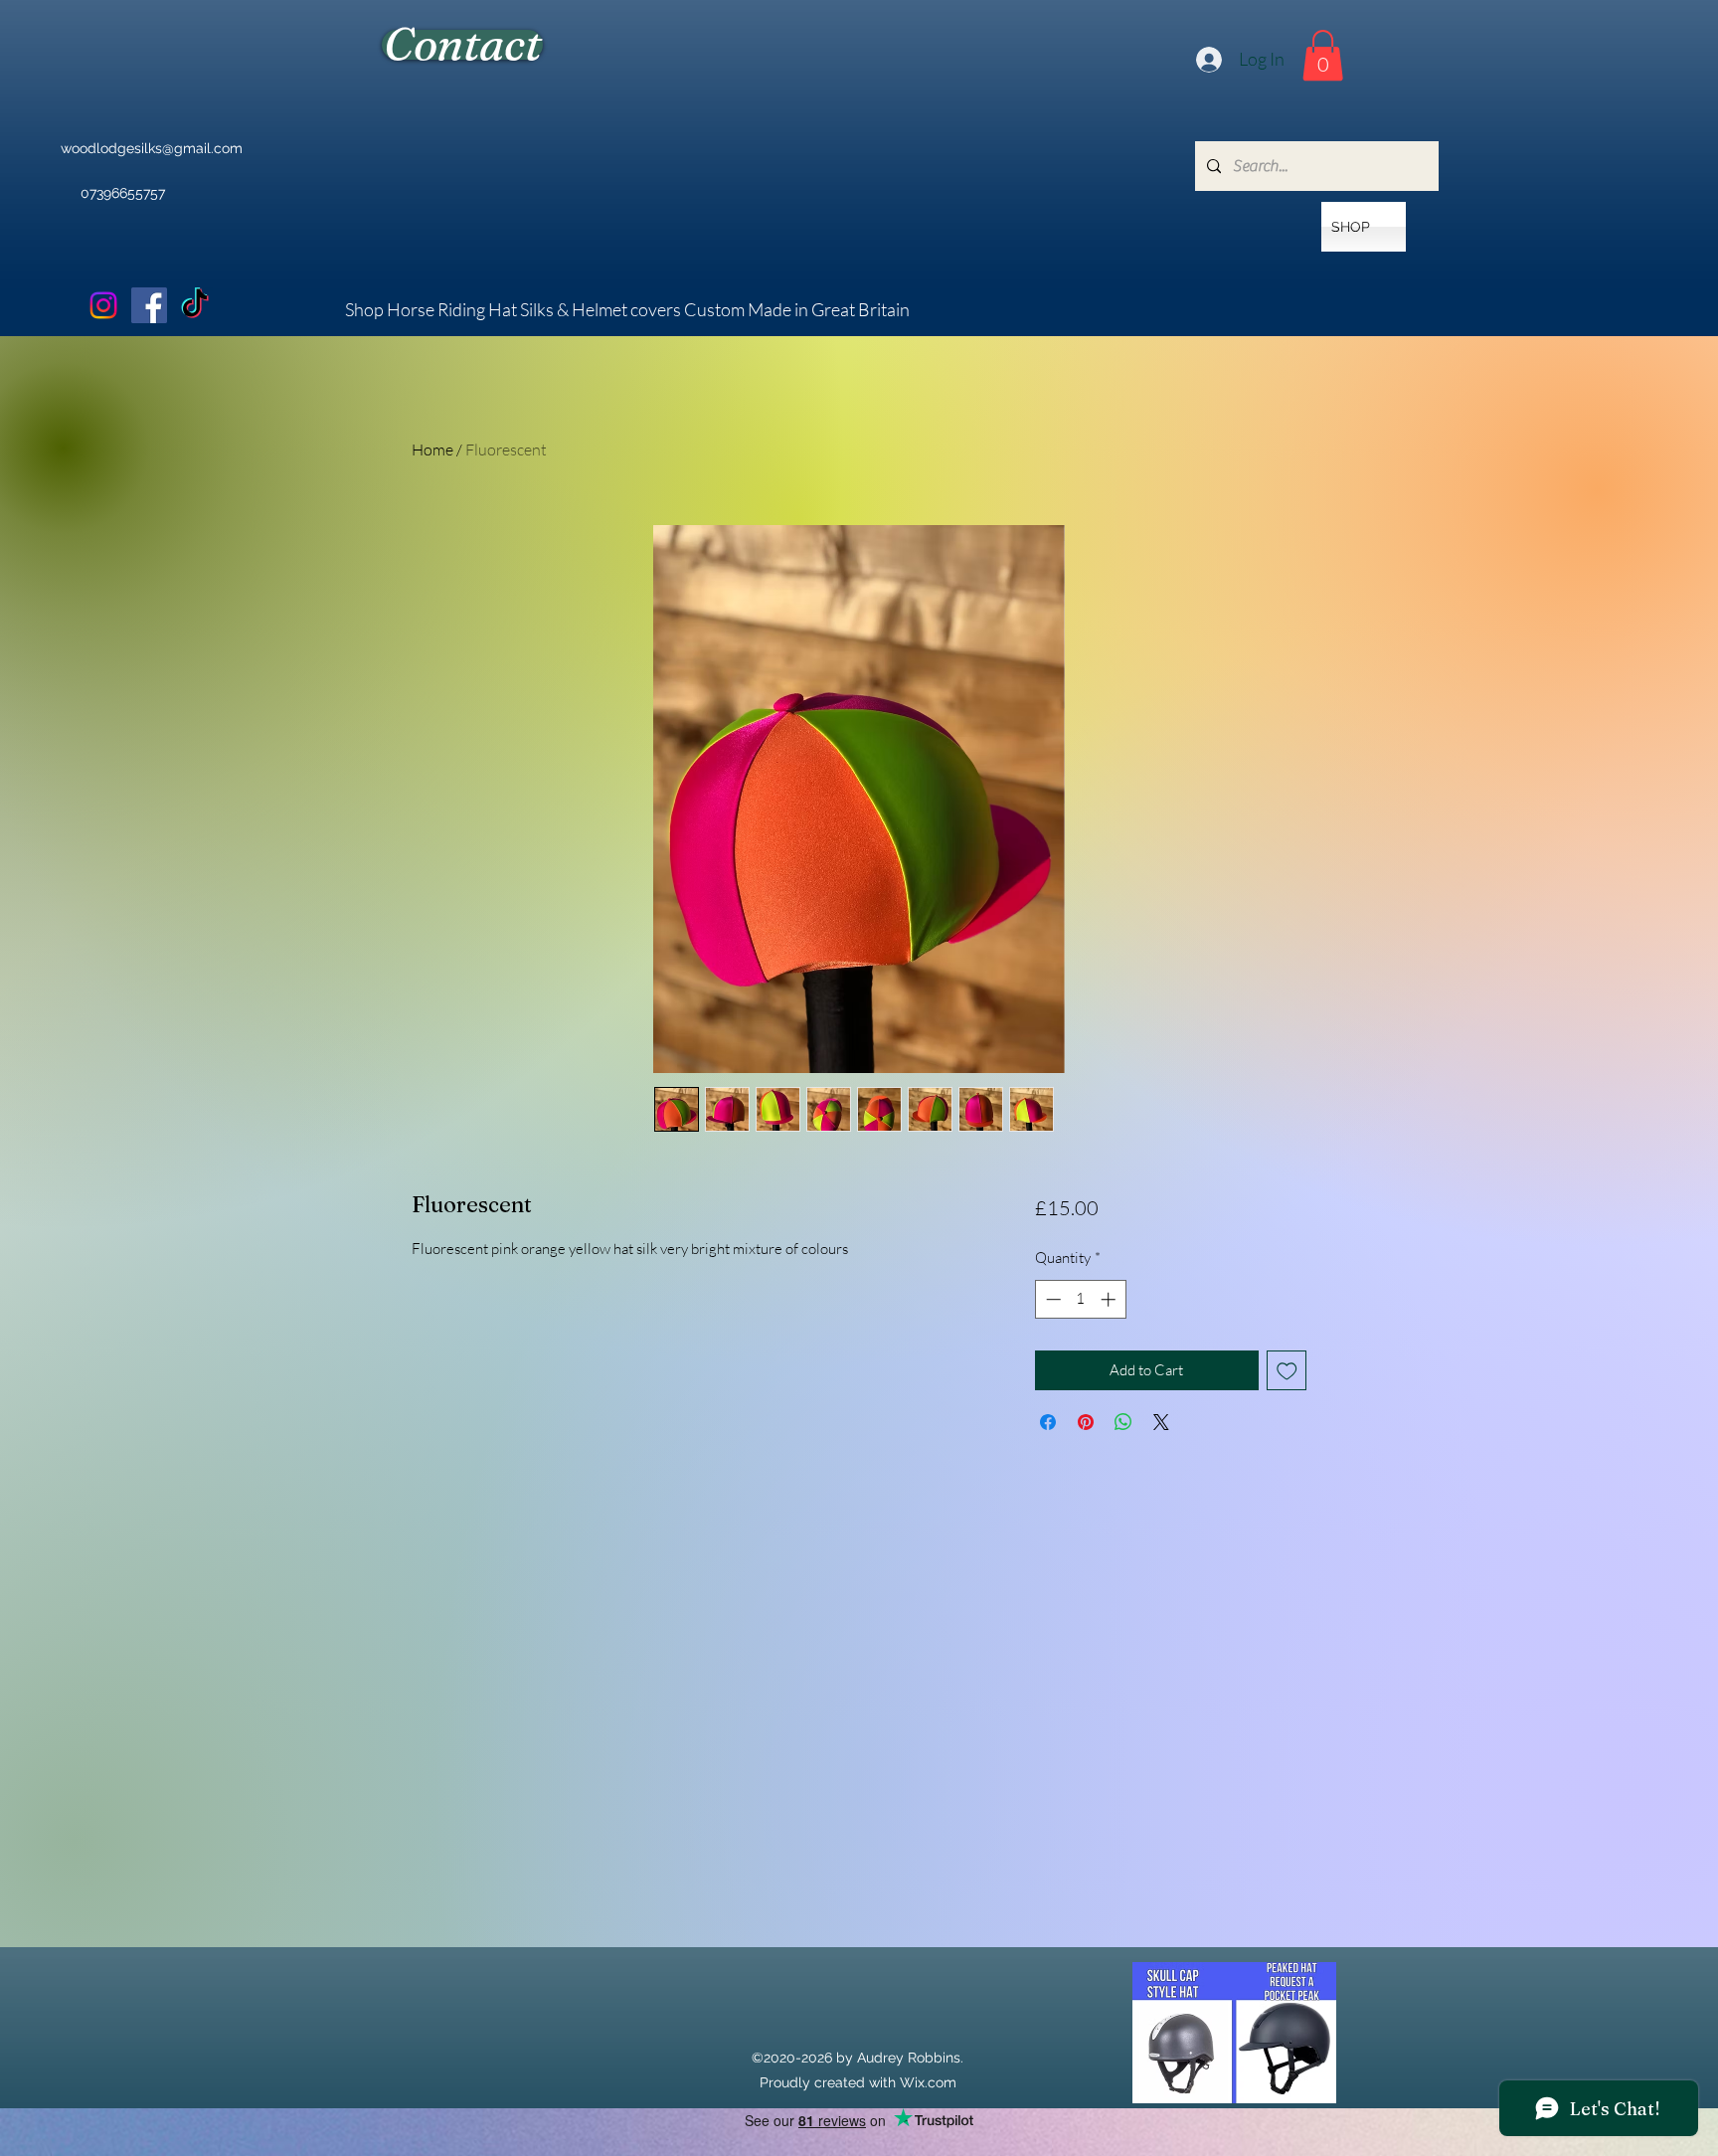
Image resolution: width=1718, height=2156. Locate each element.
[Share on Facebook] (1048, 1422)
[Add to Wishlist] (1287, 1371)
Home (432, 449)
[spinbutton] (1080, 1299)
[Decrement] (1051, 1299)
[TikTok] (195, 305)
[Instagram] (103, 305)
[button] (1323, 55)
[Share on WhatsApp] (1123, 1422)
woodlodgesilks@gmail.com (152, 148)
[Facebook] (149, 305)
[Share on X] (1161, 1422)
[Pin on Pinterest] (1086, 1422)
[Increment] (1110, 1299)
